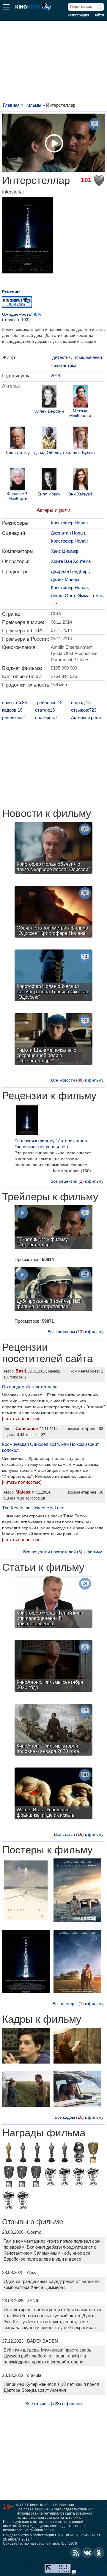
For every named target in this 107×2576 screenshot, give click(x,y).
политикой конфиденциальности (31, 2526)
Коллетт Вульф (80, 453)
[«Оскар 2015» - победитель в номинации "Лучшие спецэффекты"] (9, 2153)
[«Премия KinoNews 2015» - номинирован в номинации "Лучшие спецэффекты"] (9, 2201)
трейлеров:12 (49, 703)
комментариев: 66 (86, 1492)
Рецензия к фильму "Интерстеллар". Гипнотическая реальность (52, 1144)
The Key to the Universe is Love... (35, 1508)
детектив (62, 357)
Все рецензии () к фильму (77, 1181)
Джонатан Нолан (68, 533)
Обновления (63, 2505)
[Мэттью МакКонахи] (80, 397)
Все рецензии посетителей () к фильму (63, 1552)
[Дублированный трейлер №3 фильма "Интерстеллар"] (53, 1290)
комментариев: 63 (86, 1429)
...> (54, 604)
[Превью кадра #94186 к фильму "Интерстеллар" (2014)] (77, 2046)
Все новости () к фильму (77, 1080)
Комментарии (72, 1171)
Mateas (23, 1492)
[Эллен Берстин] (49, 397)
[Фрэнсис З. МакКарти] (18, 480)
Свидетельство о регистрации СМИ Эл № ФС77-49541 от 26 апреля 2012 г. (52, 2537)
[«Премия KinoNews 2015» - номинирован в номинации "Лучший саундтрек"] (64, 2177)
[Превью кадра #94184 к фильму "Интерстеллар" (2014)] (26, 2090)
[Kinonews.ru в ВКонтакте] (87, 2553)
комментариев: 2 (87, 1371)
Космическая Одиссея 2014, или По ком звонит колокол (51, 1447)
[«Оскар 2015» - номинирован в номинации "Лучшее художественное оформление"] (64, 2153)
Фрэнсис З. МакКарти (18, 496)
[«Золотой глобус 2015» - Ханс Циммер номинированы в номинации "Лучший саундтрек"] (79, 2153)
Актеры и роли (53, 510)
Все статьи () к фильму (79, 1834)
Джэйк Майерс (66, 579)
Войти (99, 15)
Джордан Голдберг (70, 571)
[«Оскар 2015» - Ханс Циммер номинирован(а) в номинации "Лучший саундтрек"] (51, 2153)
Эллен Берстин (49, 411)
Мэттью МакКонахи (80, 413)
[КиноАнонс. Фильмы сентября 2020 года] (53, 1667)
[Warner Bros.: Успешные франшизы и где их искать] (53, 1794)
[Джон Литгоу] (18, 439)
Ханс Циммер (65, 551)
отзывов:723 (84, 710)
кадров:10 (12, 710)
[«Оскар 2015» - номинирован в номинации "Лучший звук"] (23, 2153)
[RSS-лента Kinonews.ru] (76, 2553)
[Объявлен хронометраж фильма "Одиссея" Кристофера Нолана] (53, 912)
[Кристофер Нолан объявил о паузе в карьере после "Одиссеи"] (53, 849)
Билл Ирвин (49, 494)
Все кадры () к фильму (79, 2117)
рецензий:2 (13, 717)
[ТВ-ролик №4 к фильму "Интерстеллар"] (53, 1228)
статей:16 (45, 710)
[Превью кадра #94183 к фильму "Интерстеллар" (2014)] (77, 2090)
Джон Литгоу (18, 453)
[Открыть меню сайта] (6, 8)
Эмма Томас (91, 595)
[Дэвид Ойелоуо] (49, 439)
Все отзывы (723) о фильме (54, 2404)
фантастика (64, 365)
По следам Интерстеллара (30, 1387)
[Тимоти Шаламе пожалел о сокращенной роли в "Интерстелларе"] (53, 1040)
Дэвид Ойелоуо (49, 453)
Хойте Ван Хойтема (71, 561)
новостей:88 (14, 703)
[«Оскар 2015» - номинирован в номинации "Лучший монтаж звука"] (37, 2153)
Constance (27, 1428)
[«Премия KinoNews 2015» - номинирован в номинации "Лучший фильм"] (93, 2177)
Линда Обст (63, 595)
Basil (21, 1371)
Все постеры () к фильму (78, 2004)
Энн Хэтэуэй (80, 494)
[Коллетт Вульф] (80, 439)
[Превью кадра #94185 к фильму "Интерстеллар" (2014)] (26, 2046)
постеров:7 (46, 717)
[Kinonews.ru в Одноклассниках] (99, 2553)
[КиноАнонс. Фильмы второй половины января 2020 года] (53, 1730)
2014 (56, 375)
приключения (88, 357)
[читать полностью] (22, 1419)
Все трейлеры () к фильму (75, 1332)
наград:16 (81, 703)
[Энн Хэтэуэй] (80, 480)
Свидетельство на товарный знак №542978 (40, 2544)
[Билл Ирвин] (49, 480)
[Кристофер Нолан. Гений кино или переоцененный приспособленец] (53, 1603)
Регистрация (78, 15)
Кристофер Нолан (69, 523)
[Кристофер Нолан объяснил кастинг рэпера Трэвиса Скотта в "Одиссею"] (53, 976)
